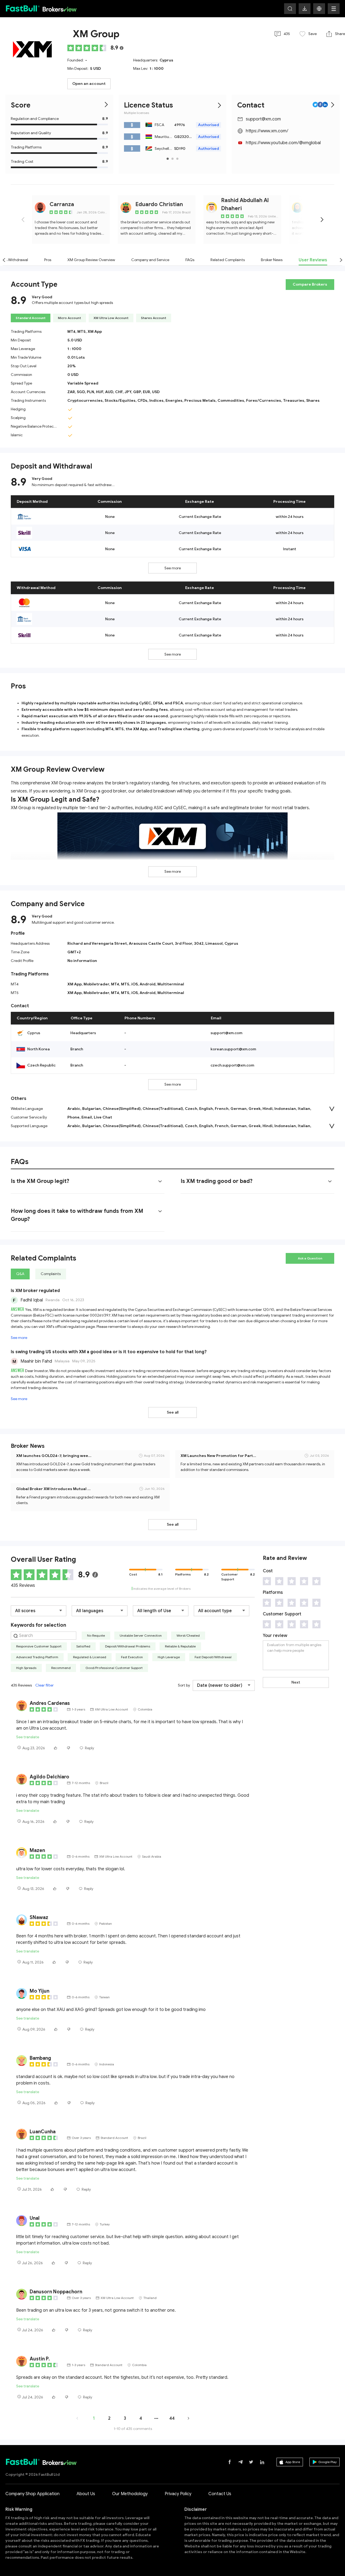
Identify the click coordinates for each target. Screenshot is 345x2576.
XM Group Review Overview (91, 260)
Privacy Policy (178, 2494)
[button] (319, 9)
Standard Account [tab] (31, 318)
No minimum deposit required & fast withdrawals (74, 485)
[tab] (88, 1181)
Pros (48, 260)
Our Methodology (130, 2494)
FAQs (190, 260)
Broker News (272, 260)
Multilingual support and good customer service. (73, 922)
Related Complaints (228, 260)
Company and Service (150, 260)
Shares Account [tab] (154, 318)
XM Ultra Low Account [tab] (111, 318)
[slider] (88, 48)
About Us (86, 2494)
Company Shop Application (32, 2494)
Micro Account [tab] (70, 318)
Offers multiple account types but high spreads (72, 303)
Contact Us (220, 2494)
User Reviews (313, 260)
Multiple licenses (137, 113)
